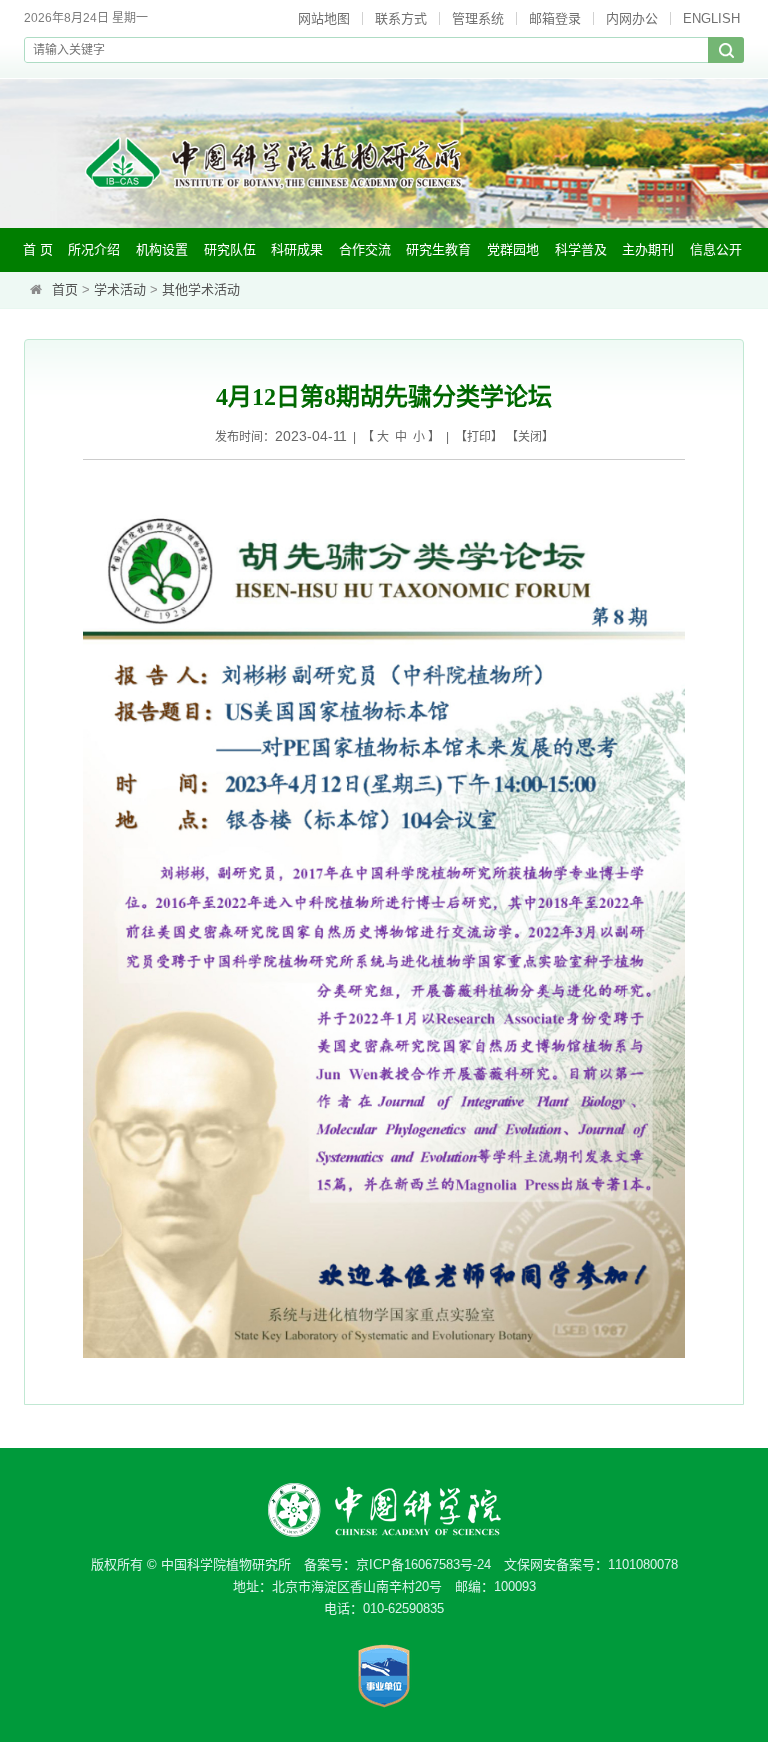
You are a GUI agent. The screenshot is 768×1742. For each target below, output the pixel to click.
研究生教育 (438, 249)
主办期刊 (648, 249)
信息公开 (716, 249)
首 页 (38, 249)
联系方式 (401, 18)
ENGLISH (711, 18)
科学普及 (581, 249)
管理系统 (478, 18)
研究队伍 (230, 249)
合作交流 (365, 249)
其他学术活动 (201, 289)
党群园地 (513, 249)
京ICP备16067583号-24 (423, 1564)
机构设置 (162, 249)
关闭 (530, 437)
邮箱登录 (555, 18)
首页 (65, 289)
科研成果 (297, 249)
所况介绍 (94, 249)
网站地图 (324, 18)
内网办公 (632, 18)
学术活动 (120, 289)
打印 (479, 437)
